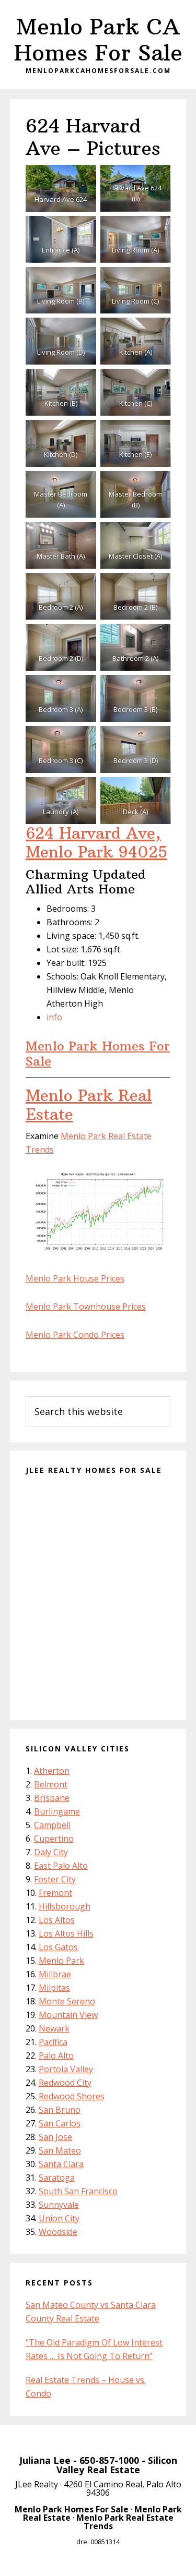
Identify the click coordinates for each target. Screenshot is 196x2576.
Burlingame (57, 1811)
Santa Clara (61, 2164)
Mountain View (68, 2015)
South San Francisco (78, 2191)
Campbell (52, 1825)
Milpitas (54, 1988)
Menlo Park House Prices (75, 1278)
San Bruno (60, 2110)
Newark (54, 2028)
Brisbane (52, 1798)
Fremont (55, 1893)
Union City (59, 2218)
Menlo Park (61, 1961)
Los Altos (57, 1920)
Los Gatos (58, 1947)
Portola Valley (66, 2069)
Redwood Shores (72, 2096)
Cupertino (54, 1839)
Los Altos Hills (66, 1933)
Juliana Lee (45, 2460)
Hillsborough (65, 1906)
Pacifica (53, 2042)
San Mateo (60, 2150)
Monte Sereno (67, 2001)
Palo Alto (56, 2055)
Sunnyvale (59, 2205)
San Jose (55, 2137)
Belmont (51, 1784)
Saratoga (57, 2178)
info (54, 1017)
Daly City (51, 1852)
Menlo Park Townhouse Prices (86, 1307)
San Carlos (60, 2123)
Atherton (52, 1771)
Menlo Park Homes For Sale (98, 1053)
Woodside (58, 2232)
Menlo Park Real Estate (89, 1105)
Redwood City (65, 2083)
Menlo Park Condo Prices (75, 1335)
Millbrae (55, 1974)
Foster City (55, 1879)
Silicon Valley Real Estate (117, 2465)
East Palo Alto (61, 1866)
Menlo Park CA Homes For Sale (98, 40)
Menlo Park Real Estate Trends (125, 2522)
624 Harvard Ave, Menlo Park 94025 (96, 843)
